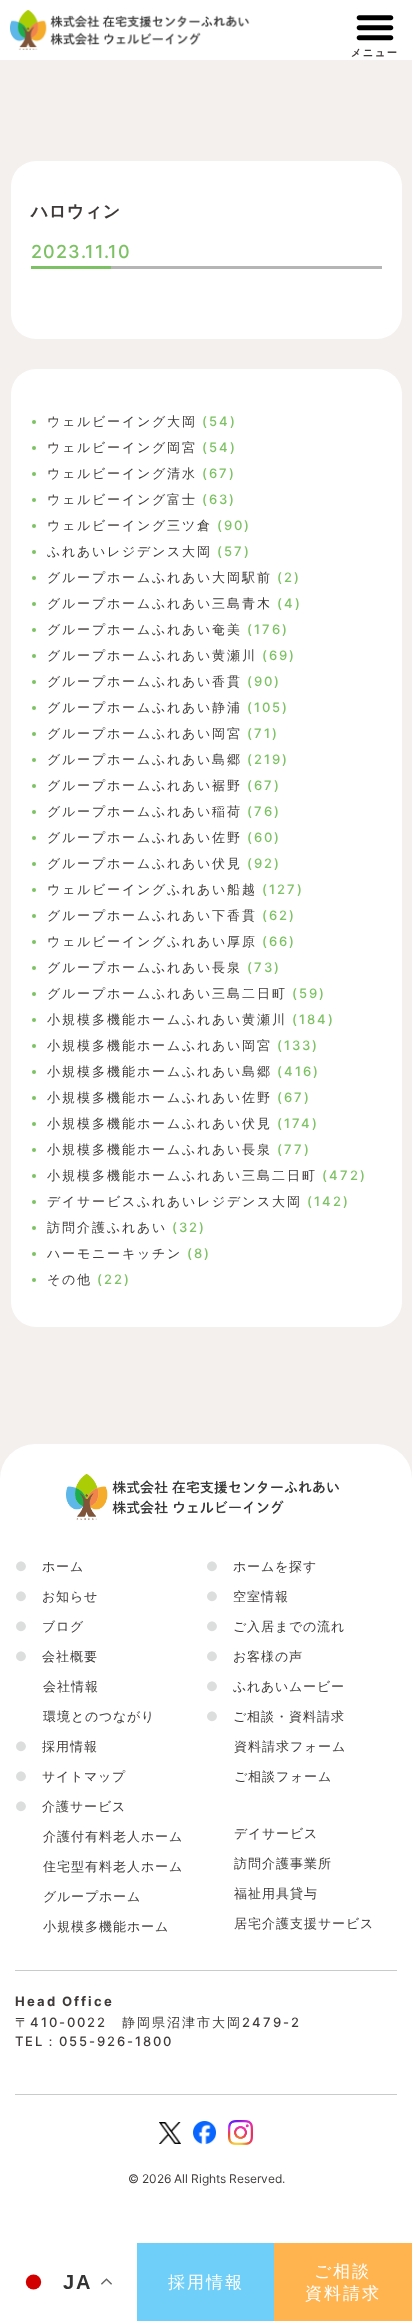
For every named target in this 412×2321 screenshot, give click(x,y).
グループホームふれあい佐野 (144, 837)
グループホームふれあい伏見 (144, 863)
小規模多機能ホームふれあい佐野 (159, 1097)
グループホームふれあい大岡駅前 (159, 577)
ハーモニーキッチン (114, 1253)
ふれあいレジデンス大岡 (129, 551)
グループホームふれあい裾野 (144, 785)
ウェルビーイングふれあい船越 (152, 889)
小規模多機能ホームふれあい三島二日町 (182, 1175)
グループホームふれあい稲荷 (144, 811)
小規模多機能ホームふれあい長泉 (159, 1149)
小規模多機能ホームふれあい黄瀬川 (167, 1019)
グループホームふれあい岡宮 (144, 733)
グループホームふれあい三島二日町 (167, 993)
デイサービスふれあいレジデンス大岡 (174, 1201)
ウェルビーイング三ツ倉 (129, 525)
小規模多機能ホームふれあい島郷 (159, 1071)
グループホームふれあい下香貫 (152, 915)
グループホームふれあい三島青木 (159, 603)
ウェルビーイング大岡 (122, 421)
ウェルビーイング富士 (122, 499)
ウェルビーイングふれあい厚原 (152, 941)
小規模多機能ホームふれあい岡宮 (159, 1045)
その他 (69, 1279)
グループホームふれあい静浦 (144, 707)
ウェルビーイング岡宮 (122, 447)
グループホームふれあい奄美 (144, 629)
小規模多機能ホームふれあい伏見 (159, 1123)
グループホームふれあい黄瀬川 (152, 655)
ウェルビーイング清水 (122, 473)
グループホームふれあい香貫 (144, 681)
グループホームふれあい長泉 (144, 967)
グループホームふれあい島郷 (144, 759)
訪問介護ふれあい (107, 1227)
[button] (56, 1656)
